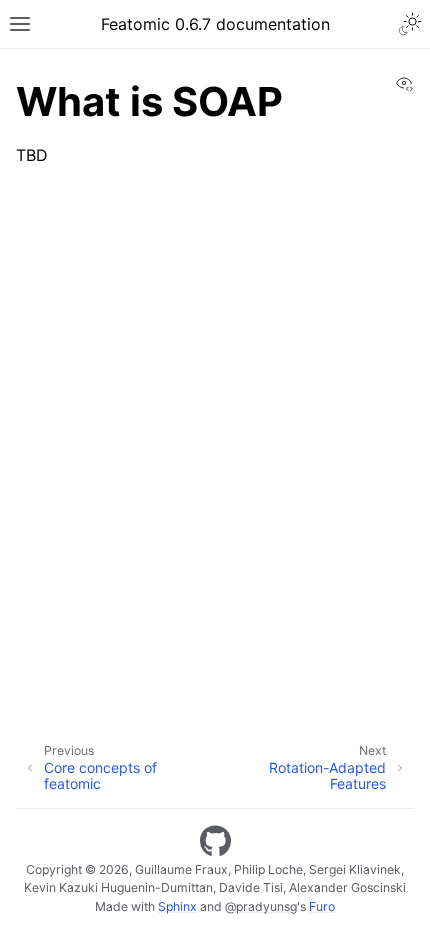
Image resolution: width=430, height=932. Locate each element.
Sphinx (177, 906)
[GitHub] (215, 841)
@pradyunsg (261, 906)
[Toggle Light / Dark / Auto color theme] (410, 24)
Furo (322, 906)
